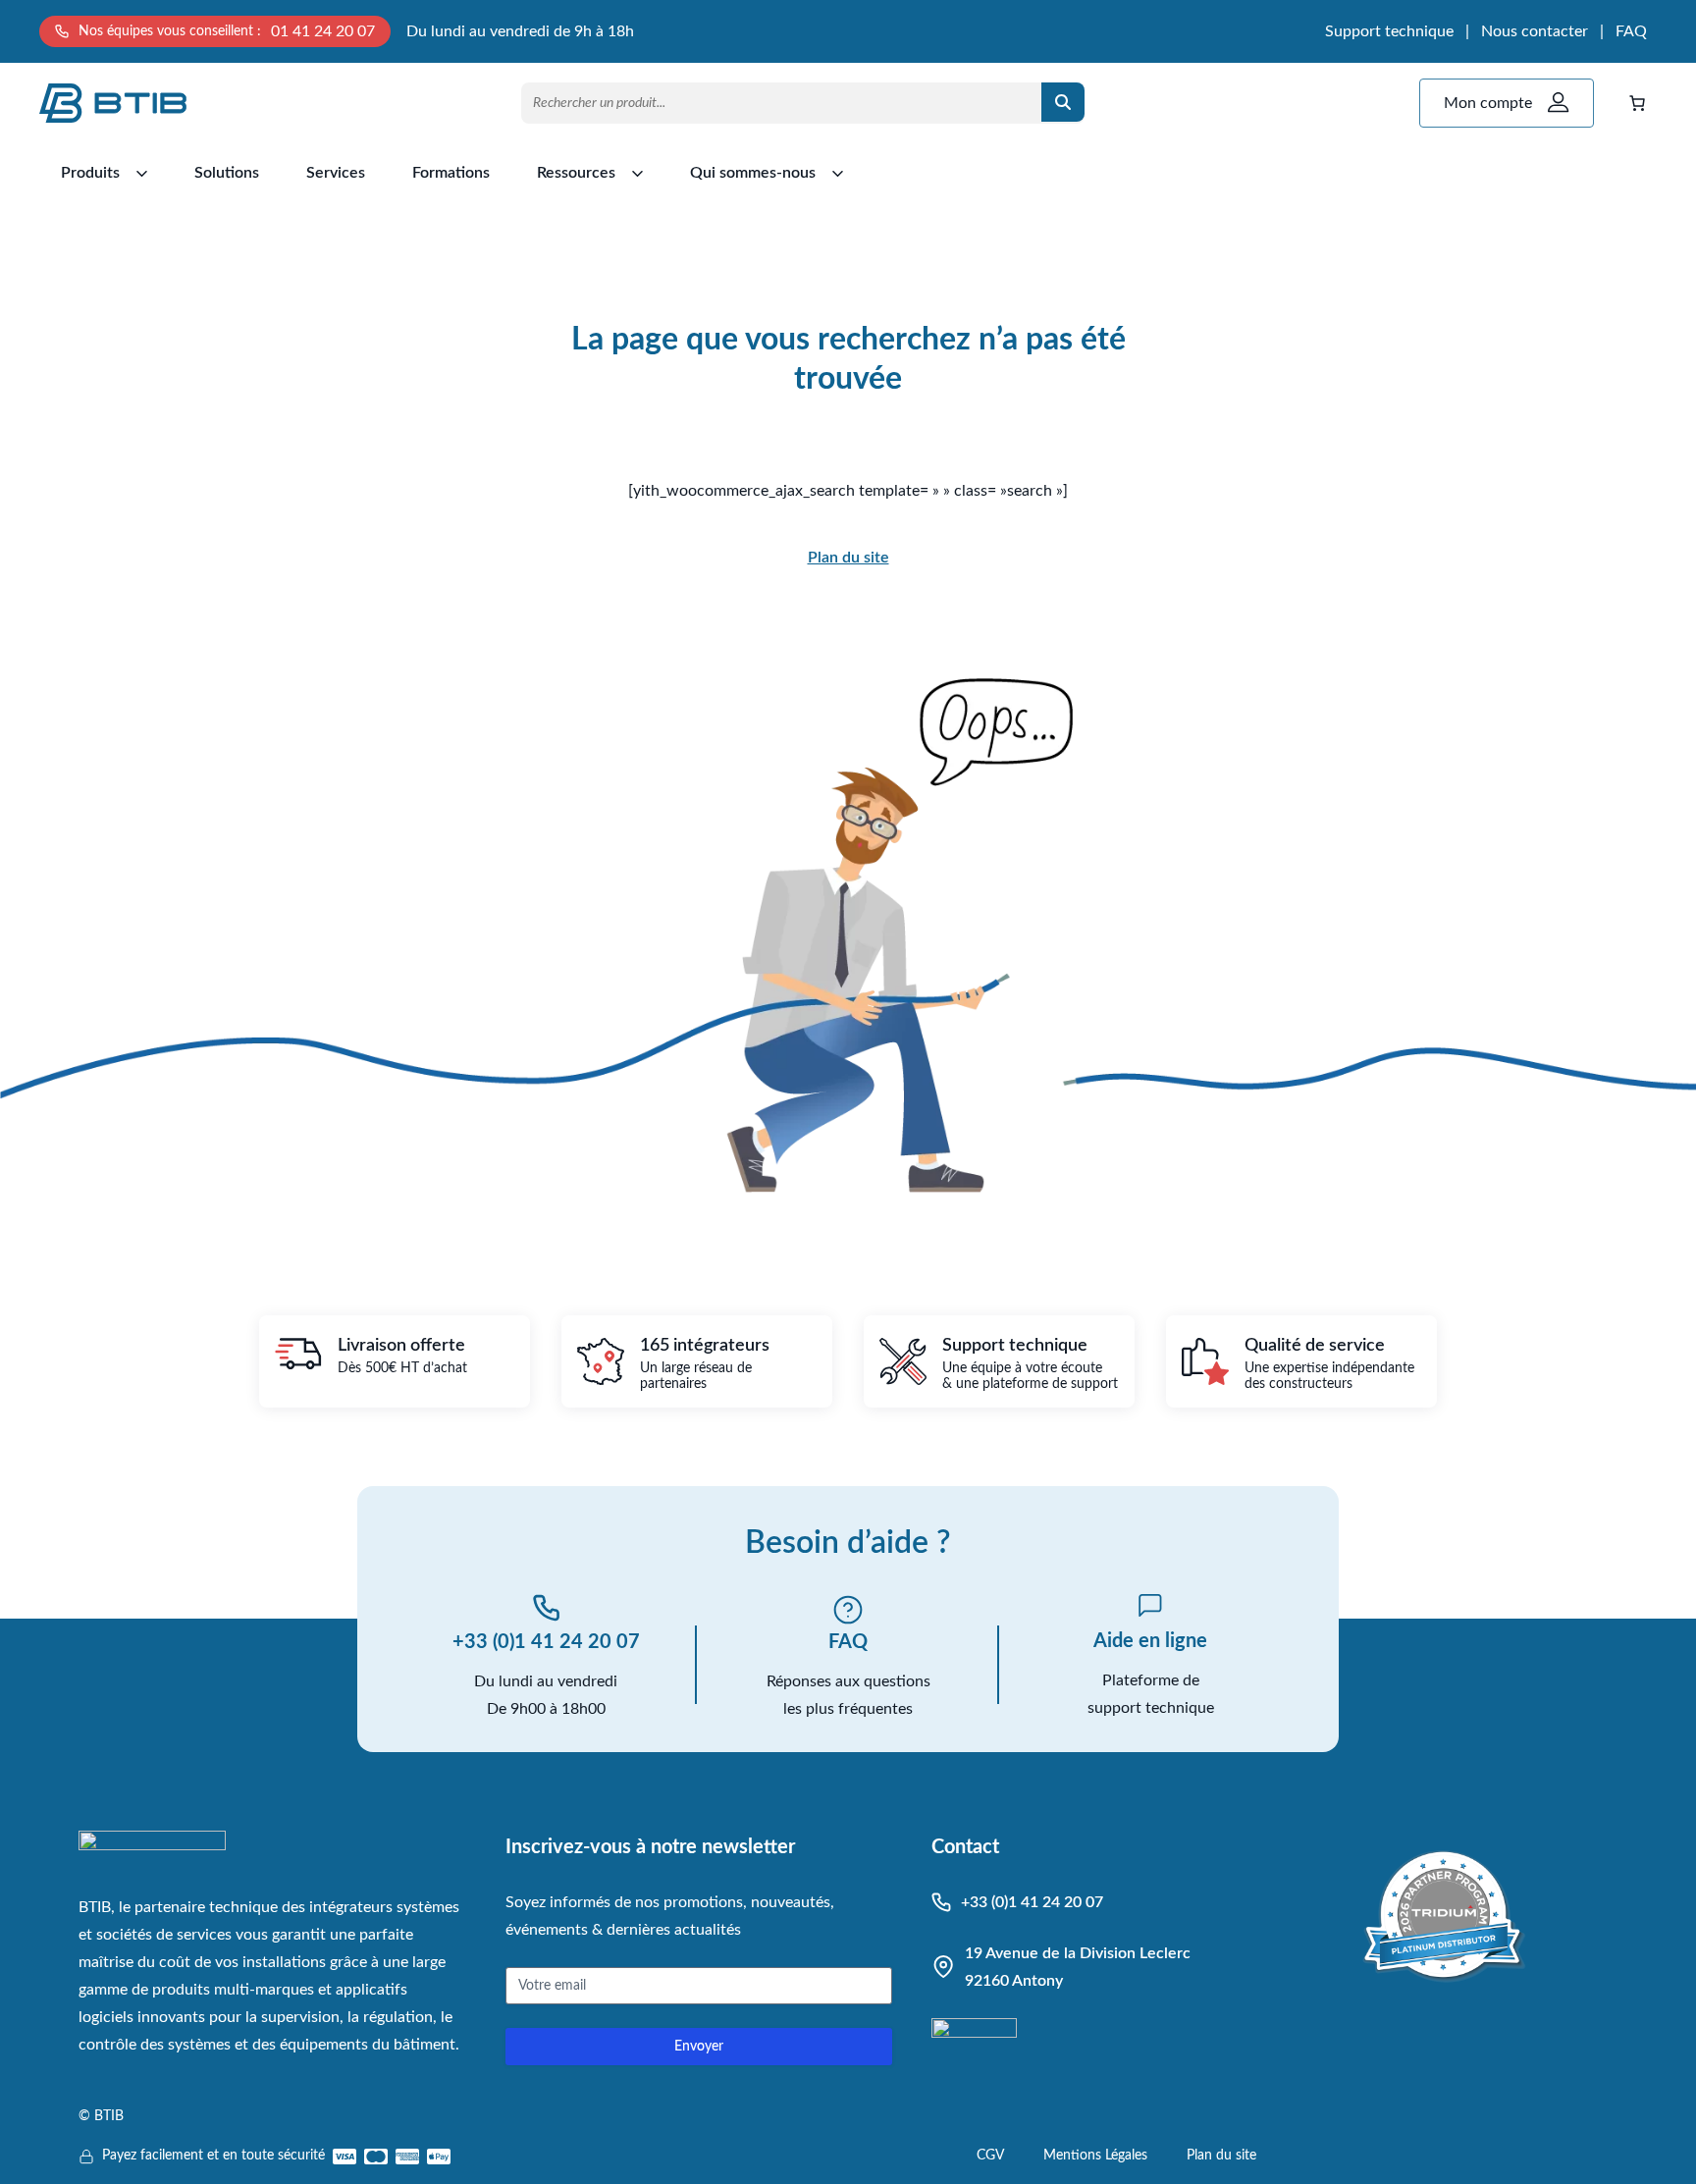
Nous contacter (1535, 31)
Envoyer (699, 2047)
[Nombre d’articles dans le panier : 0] (1637, 103)
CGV (990, 2156)
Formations (451, 173)
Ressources (576, 173)
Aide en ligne (1150, 1641)
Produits (90, 173)
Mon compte (1488, 103)
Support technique (1389, 31)
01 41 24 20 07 (323, 31)
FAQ (1631, 31)
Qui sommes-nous (753, 173)
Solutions (227, 173)
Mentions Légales (1095, 2156)
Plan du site (848, 558)
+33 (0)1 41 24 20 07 (546, 1642)
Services (336, 173)
